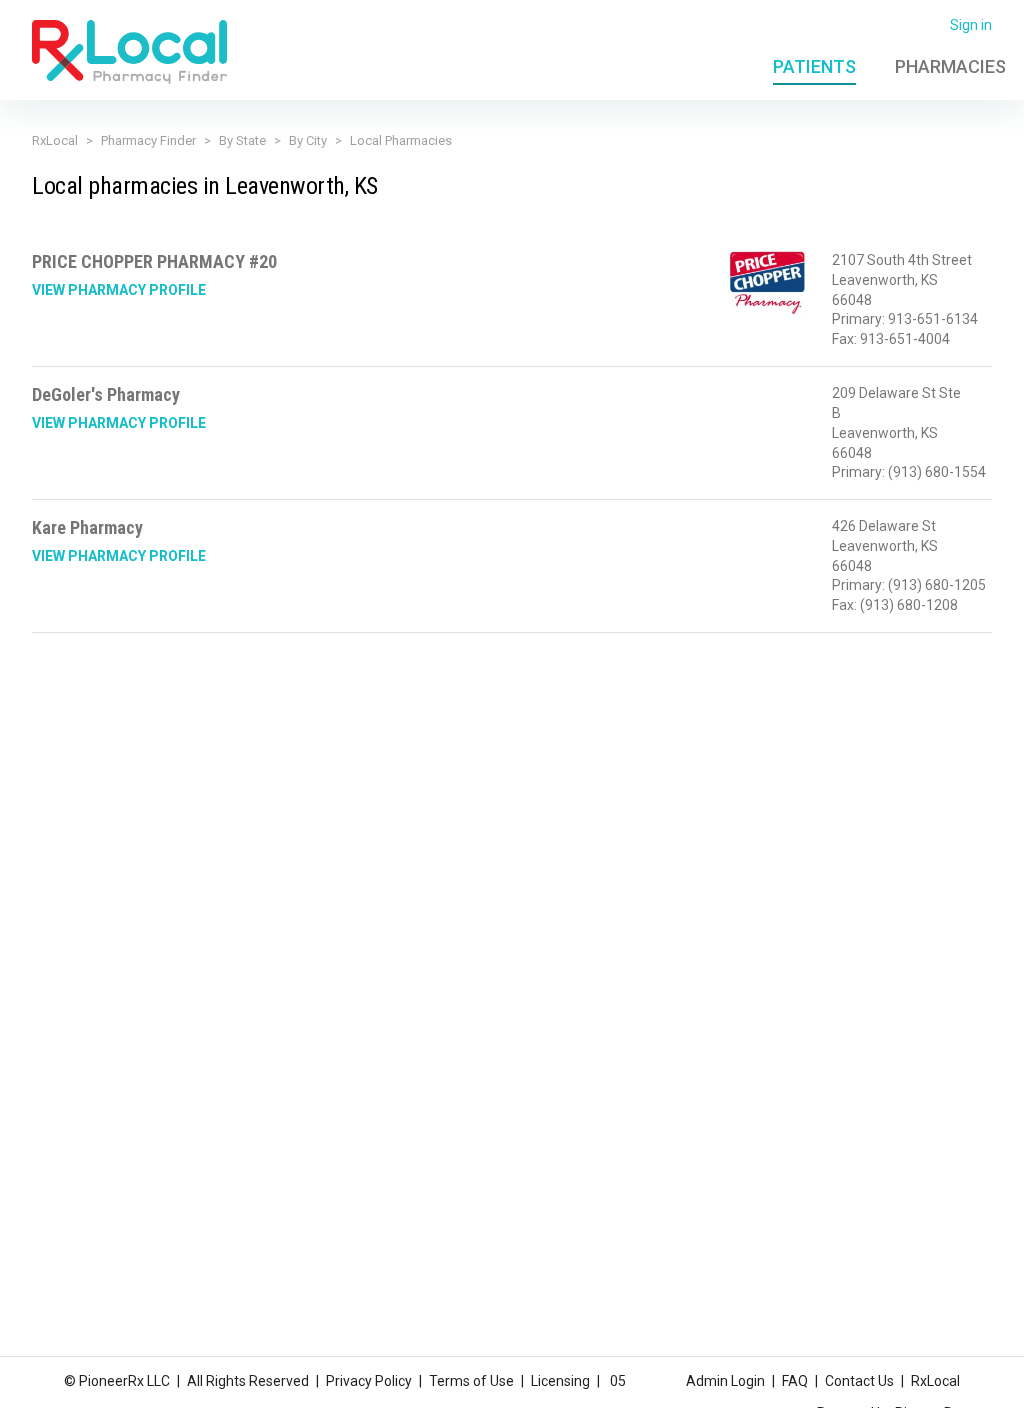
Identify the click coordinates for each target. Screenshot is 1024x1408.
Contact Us (859, 1381)
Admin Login (725, 1381)
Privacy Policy (369, 1381)
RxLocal (55, 140)
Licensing (560, 1381)
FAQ (795, 1381)
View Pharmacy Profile (119, 290)
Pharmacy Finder (148, 140)
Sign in (971, 25)
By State (242, 140)
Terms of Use (471, 1381)
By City (308, 140)
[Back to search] (129, 51)
